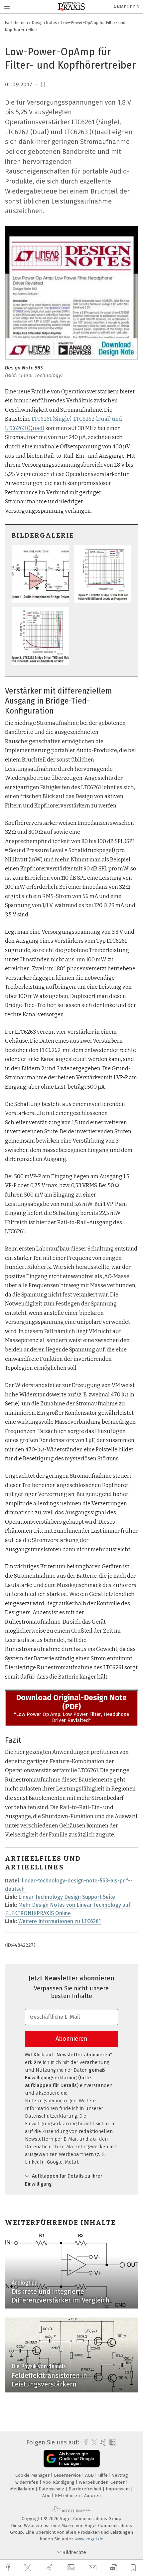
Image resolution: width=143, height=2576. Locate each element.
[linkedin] (72, 2568)
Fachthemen (16, 22)
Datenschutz (52, 2489)
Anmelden (127, 7)
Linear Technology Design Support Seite (67, 1897)
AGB (90, 2475)
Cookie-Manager (33, 2475)
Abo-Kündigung (59, 2482)
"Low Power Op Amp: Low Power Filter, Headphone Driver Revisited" (71, 1717)
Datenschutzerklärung (51, 2116)
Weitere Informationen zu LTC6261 (60, 1921)
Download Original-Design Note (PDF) (71, 1702)
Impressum (118, 2489)
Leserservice (68, 2475)
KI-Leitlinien (68, 2496)
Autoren (92, 2496)
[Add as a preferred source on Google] (72, 2459)
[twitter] (29, 2568)
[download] (114, 2568)
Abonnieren (71, 2039)
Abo (47, 2496)
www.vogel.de (89, 2539)
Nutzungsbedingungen (51, 2101)
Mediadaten (23, 2489)
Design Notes (45, 22)
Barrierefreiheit (86, 2489)
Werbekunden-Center (102, 2482)
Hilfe (104, 2475)
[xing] (50, 2568)
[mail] (93, 2568)
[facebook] (9, 2568)
